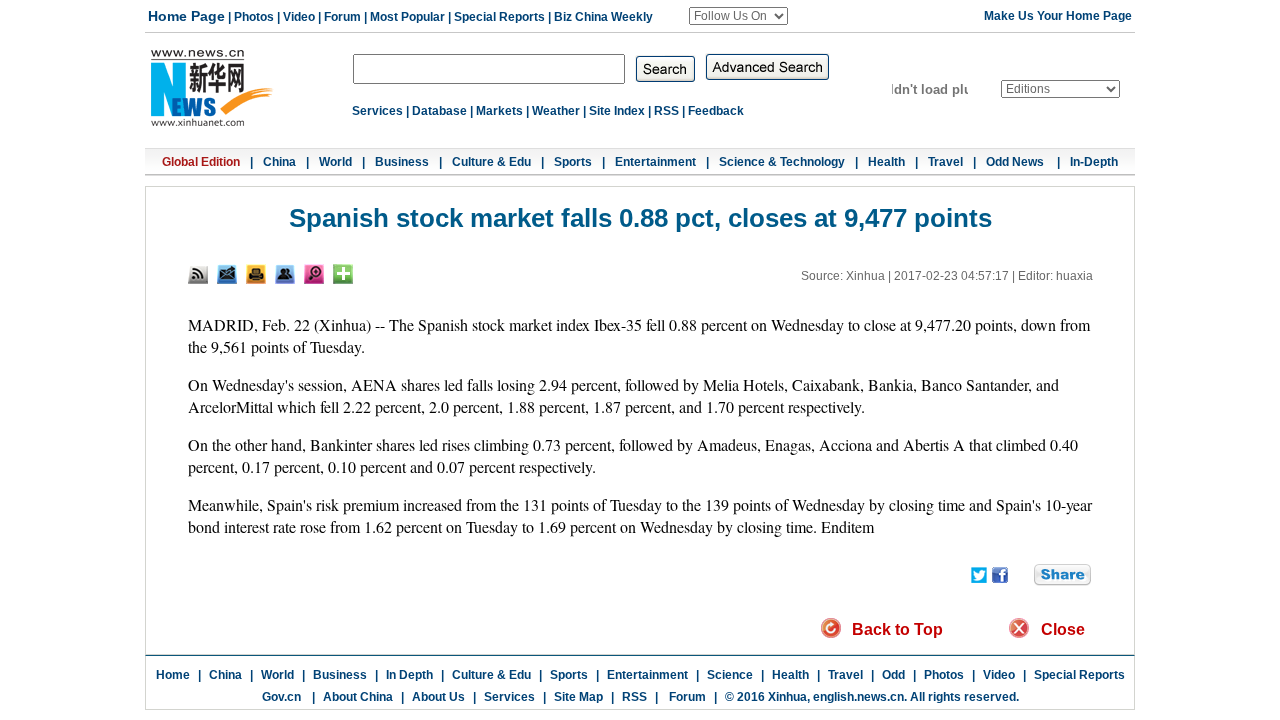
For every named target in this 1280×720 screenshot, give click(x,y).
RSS (666, 111)
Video (299, 17)
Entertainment (655, 162)
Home (173, 675)
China (279, 162)
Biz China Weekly (603, 17)
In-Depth (1094, 162)
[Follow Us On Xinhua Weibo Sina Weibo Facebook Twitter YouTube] (738, 16)
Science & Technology (782, 162)
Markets (499, 111)
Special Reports (499, 17)
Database (439, 111)
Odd (893, 675)
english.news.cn (858, 697)
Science (730, 675)
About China (358, 697)
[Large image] (314, 274)
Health (886, 162)
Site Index (617, 111)
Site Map (578, 697)
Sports (573, 162)
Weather (556, 111)
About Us (438, 697)
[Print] (256, 274)
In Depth (409, 675)
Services (377, 111)
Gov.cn (281, 697)
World (335, 162)
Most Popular (407, 17)
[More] (343, 274)
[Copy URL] (285, 274)
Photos (254, 17)
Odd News (1016, 162)
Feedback (716, 111)
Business (402, 162)
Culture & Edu (491, 162)
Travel (945, 162)
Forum (342, 17)
